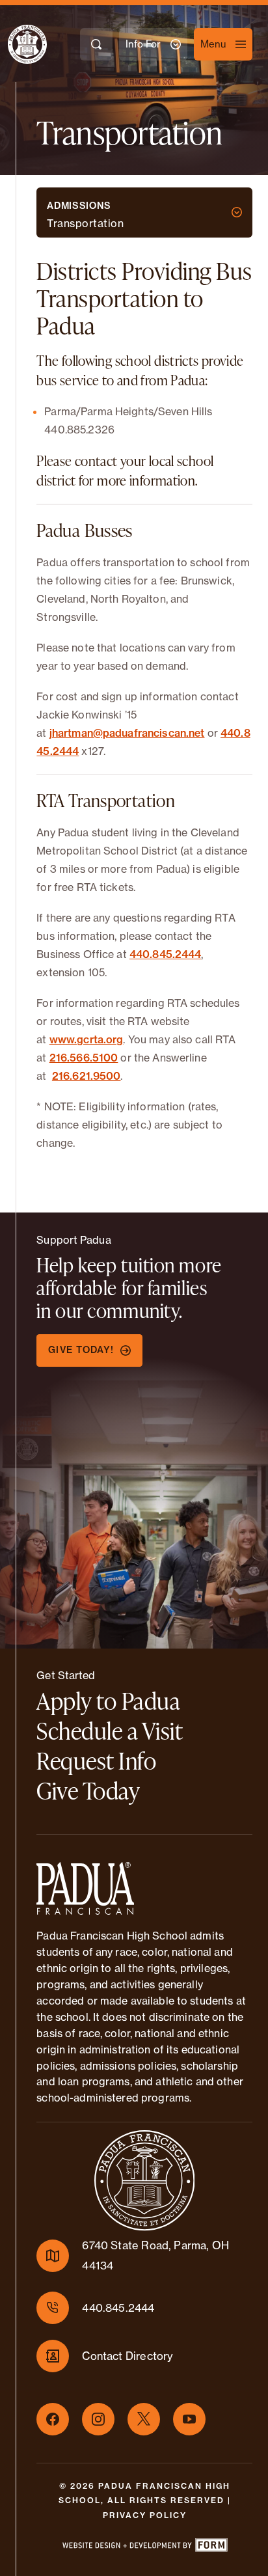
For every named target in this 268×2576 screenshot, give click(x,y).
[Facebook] (53, 2419)
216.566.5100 (84, 1058)
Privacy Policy (145, 2515)
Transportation (85, 224)
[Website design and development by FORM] (144, 2547)
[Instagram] (98, 2419)
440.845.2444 (166, 954)
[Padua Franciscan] (16, 44)
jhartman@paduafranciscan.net (127, 733)
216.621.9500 (87, 1076)
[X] (144, 2419)
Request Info (96, 1761)
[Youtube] (189, 2419)
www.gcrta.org (87, 1039)
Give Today (88, 1790)
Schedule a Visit (110, 1731)
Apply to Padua (108, 1701)
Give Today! (81, 1350)
